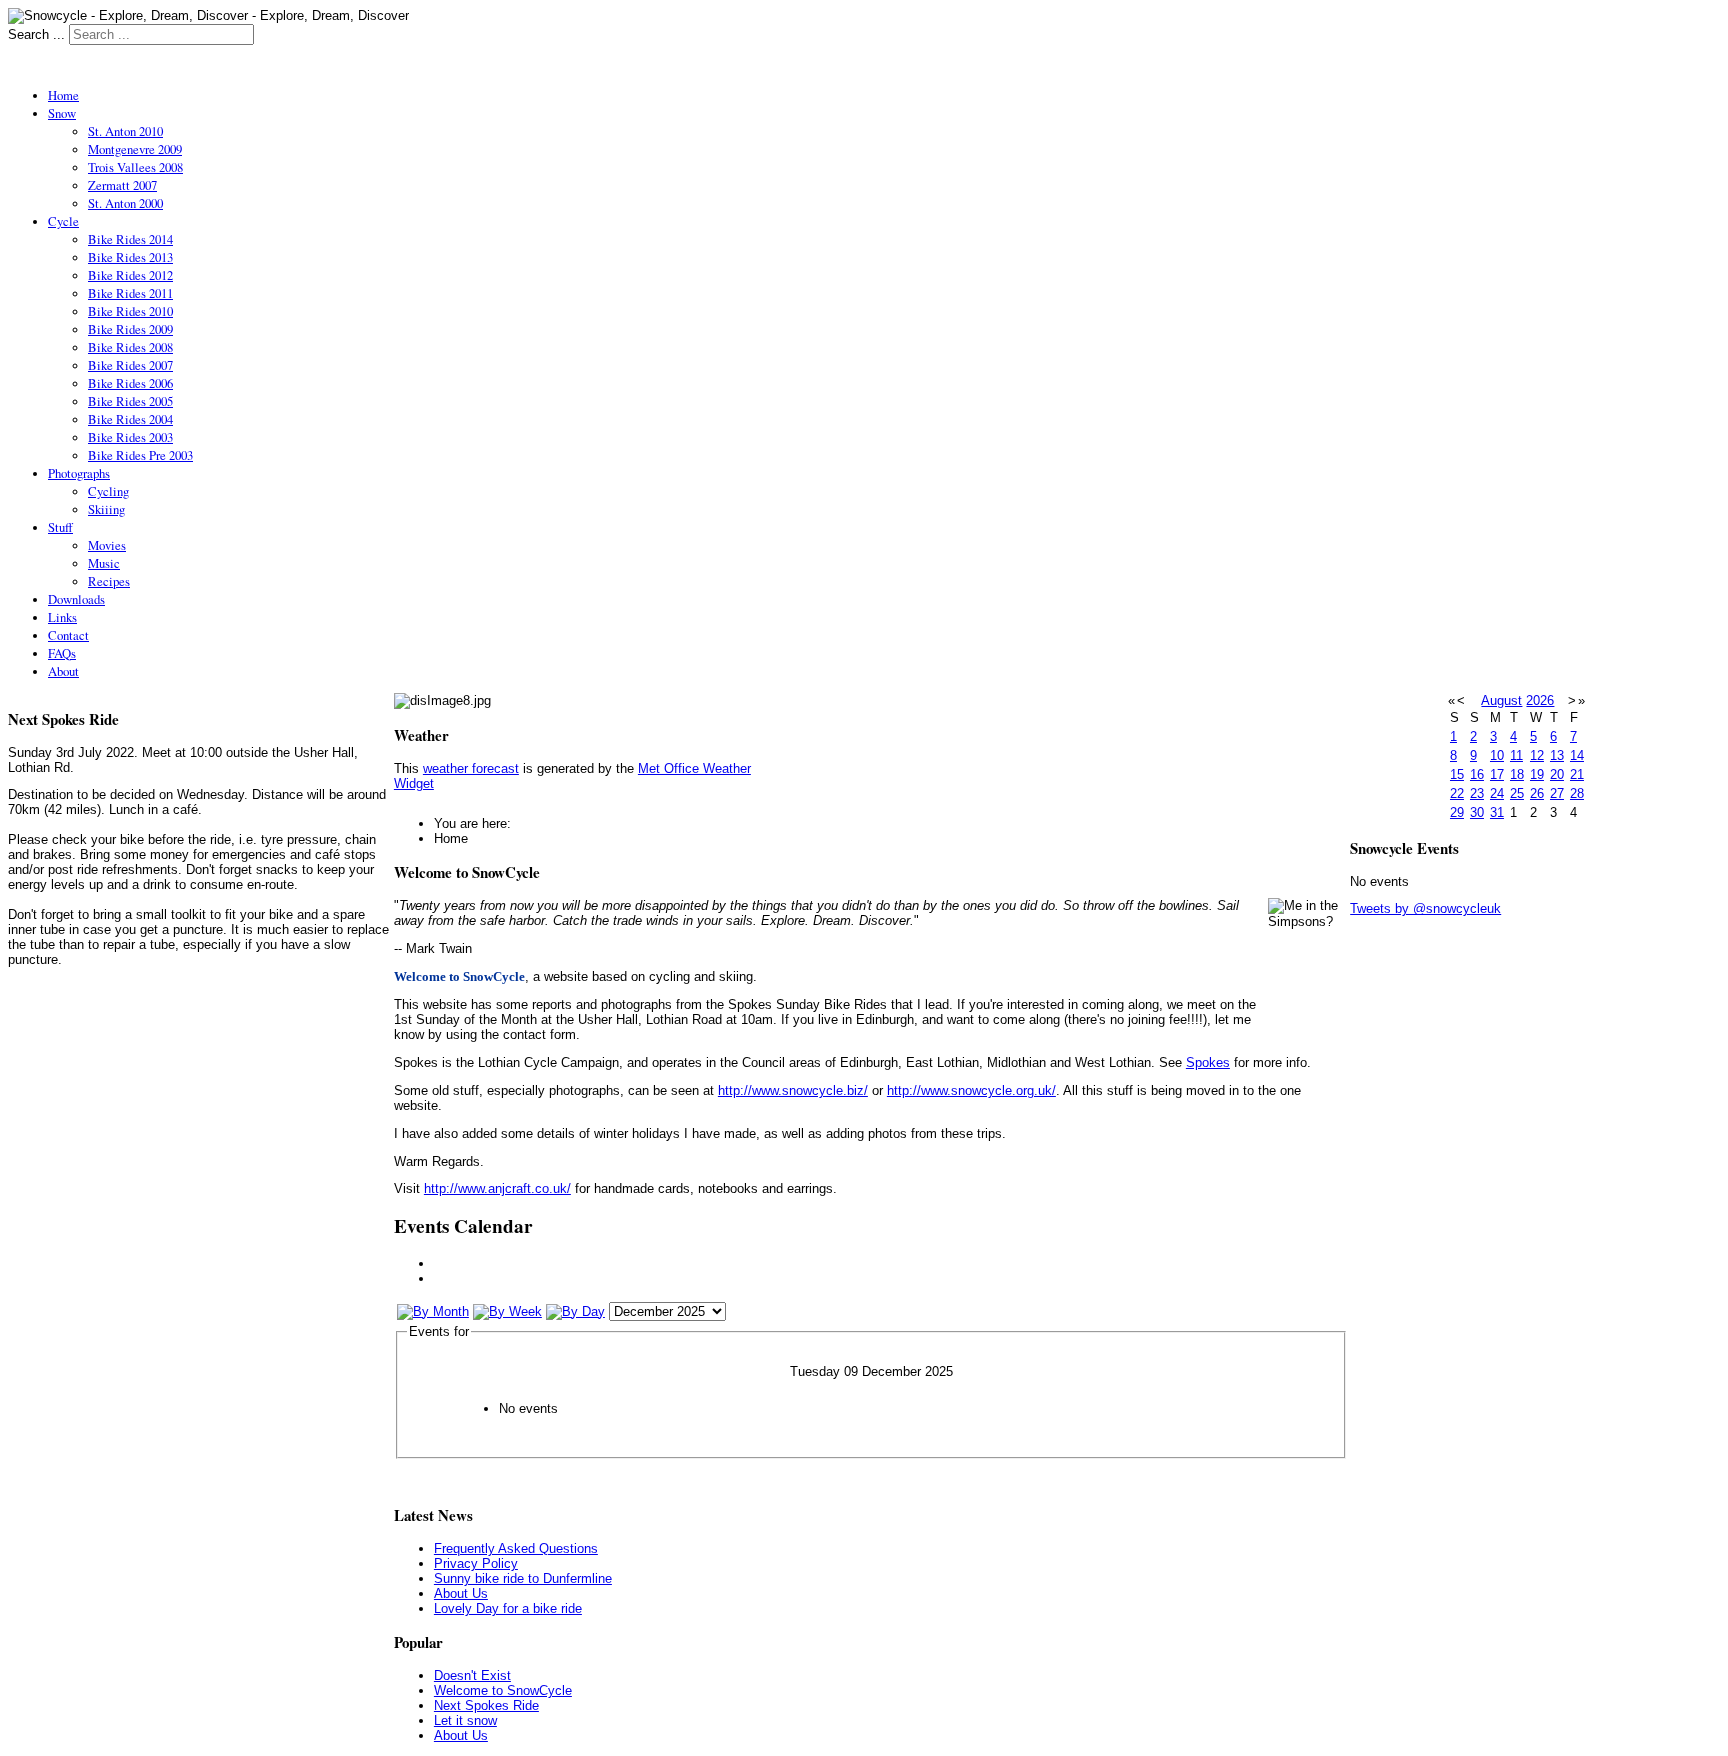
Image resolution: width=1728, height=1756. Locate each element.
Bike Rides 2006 (130, 383)
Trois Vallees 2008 (135, 167)
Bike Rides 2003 (130, 437)
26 (1537, 793)
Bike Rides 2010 (130, 311)
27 (1557, 793)
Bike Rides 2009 (130, 329)
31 (1497, 812)
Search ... (36, 34)
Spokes (1208, 1062)
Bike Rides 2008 (130, 347)
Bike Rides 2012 (130, 275)
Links (62, 617)
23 (1477, 793)
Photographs (79, 473)
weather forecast (471, 768)
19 (1537, 774)
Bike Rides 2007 (130, 365)
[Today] (575, 1311)
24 (1497, 793)
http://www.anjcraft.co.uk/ (497, 1188)
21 (1577, 774)
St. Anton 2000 (125, 203)
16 (1477, 774)
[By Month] (433, 1311)
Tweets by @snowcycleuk (1425, 908)
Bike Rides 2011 (130, 293)
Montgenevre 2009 (135, 149)
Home (63, 95)
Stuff (60, 527)
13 (1557, 755)
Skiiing (106, 509)
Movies (107, 545)
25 (1517, 793)
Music (104, 563)
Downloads (76, 599)
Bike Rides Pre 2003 (140, 455)
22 (1457, 793)
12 (1537, 755)
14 (1577, 755)
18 (1517, 774)
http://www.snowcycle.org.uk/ (971, 1090)
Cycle (63, 221)
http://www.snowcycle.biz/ (793, 1090)
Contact (68, 635)
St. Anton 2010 (125, 131)
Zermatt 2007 (122, 185)
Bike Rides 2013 (130, 257)
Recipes (109, 581)
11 (1516, 755)
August (1501, 700)
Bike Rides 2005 (130, 401)
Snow (62, 113)
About (63, 671)
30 (1477, 812)
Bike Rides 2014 (130, 239)
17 (1497, 774)
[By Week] (507, 1311)
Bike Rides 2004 (130, 419)
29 (1457, 812)
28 (1577, 793)
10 (1497, 755)
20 (1557, 774)
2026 (1540, 700)
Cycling (108, 491)
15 (1457, 774)
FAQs (62, 653)
